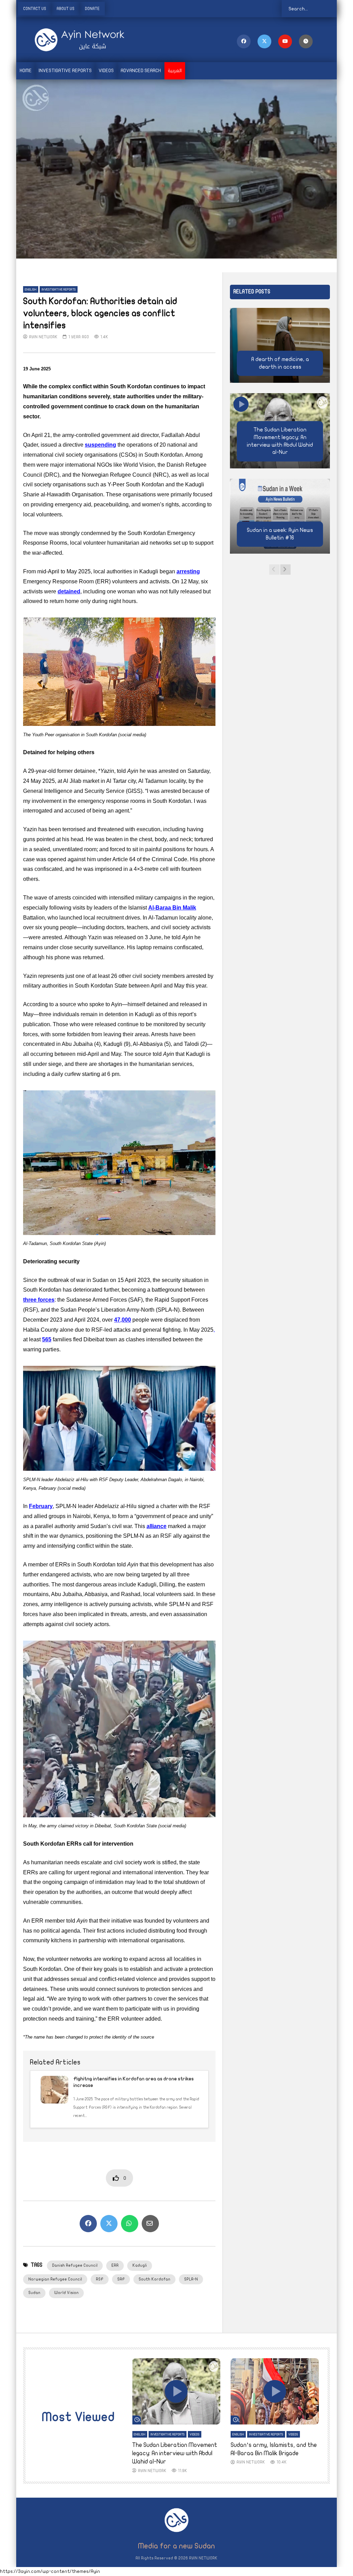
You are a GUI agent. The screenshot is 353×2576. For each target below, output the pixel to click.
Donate (92, 9)
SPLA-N (191, 2279)
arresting (188, 571)
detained (69, 591)
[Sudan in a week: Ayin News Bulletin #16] (280, 516)
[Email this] (150, 2224)
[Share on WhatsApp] (130, 2224)
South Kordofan (154, 2279)
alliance (157, 1526)
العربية (175, 71)
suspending (100, 445)
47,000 (123, 1320)
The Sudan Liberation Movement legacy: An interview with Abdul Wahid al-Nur (175, 2453)
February (41, 1506)
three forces (39, 1300)
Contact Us (35, 9)
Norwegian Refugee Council (55, 2279)
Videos (106, 71)
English (31, 290)
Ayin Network (43, 337)
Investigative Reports (65, 71)
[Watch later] (306, 41)
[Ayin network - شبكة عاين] (70, 40)
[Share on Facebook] (88, 2224)
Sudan (34, 2293)
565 (47, 1339)
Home (26, 71)
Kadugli (140, 2265)
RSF (100, 2279)
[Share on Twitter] (109, 2224)
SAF (121, 2279)
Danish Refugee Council (75, 2265)
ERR (115, 2265)
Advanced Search (141, 71)
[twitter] (264, 41)
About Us (65, 9)
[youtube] (285, 41)
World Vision (66, 2293)
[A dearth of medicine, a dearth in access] (280, 346)
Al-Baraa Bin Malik (172, 908)
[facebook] (244, 41)
